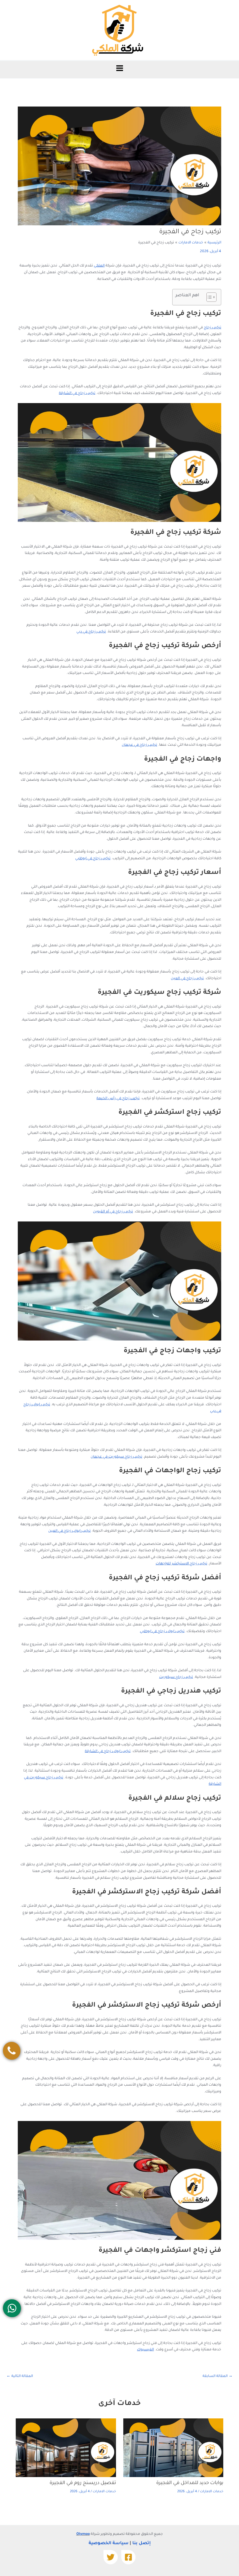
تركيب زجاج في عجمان (139, 745)
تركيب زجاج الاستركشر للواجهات (181, 1564)
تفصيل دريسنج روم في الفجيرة (83, 2483)
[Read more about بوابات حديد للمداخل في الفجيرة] (173, 2448)
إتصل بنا (142, 2543)
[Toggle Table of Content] (209, 297)
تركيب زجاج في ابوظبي (93, 859)
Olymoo (83, 2534)
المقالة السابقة (218, 2377)
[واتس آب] (12, 2308)
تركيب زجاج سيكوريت (176, 1677)
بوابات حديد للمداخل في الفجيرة (190, 2483)
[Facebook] (128, 2557)
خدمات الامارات (212, 2492)
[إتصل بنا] (12, 2051)
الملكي (99, 266)
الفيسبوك (145, 2350)
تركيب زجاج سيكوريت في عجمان (116, 1457)
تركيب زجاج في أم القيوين (113, 1212)
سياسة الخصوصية (109, 2543)
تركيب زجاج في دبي (91, 632)
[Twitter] (111, 2557)
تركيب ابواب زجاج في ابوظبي (162, 1632)
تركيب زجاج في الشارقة (77, 393)
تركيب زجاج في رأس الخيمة (118, 1099)
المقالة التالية (20, 2377)
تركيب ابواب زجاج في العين (70, 1531)
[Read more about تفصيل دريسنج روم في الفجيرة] (66, 2448)
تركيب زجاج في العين (187, 979)
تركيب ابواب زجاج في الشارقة (108, 1751)
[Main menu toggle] (119, 68)
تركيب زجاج (212, 328)
